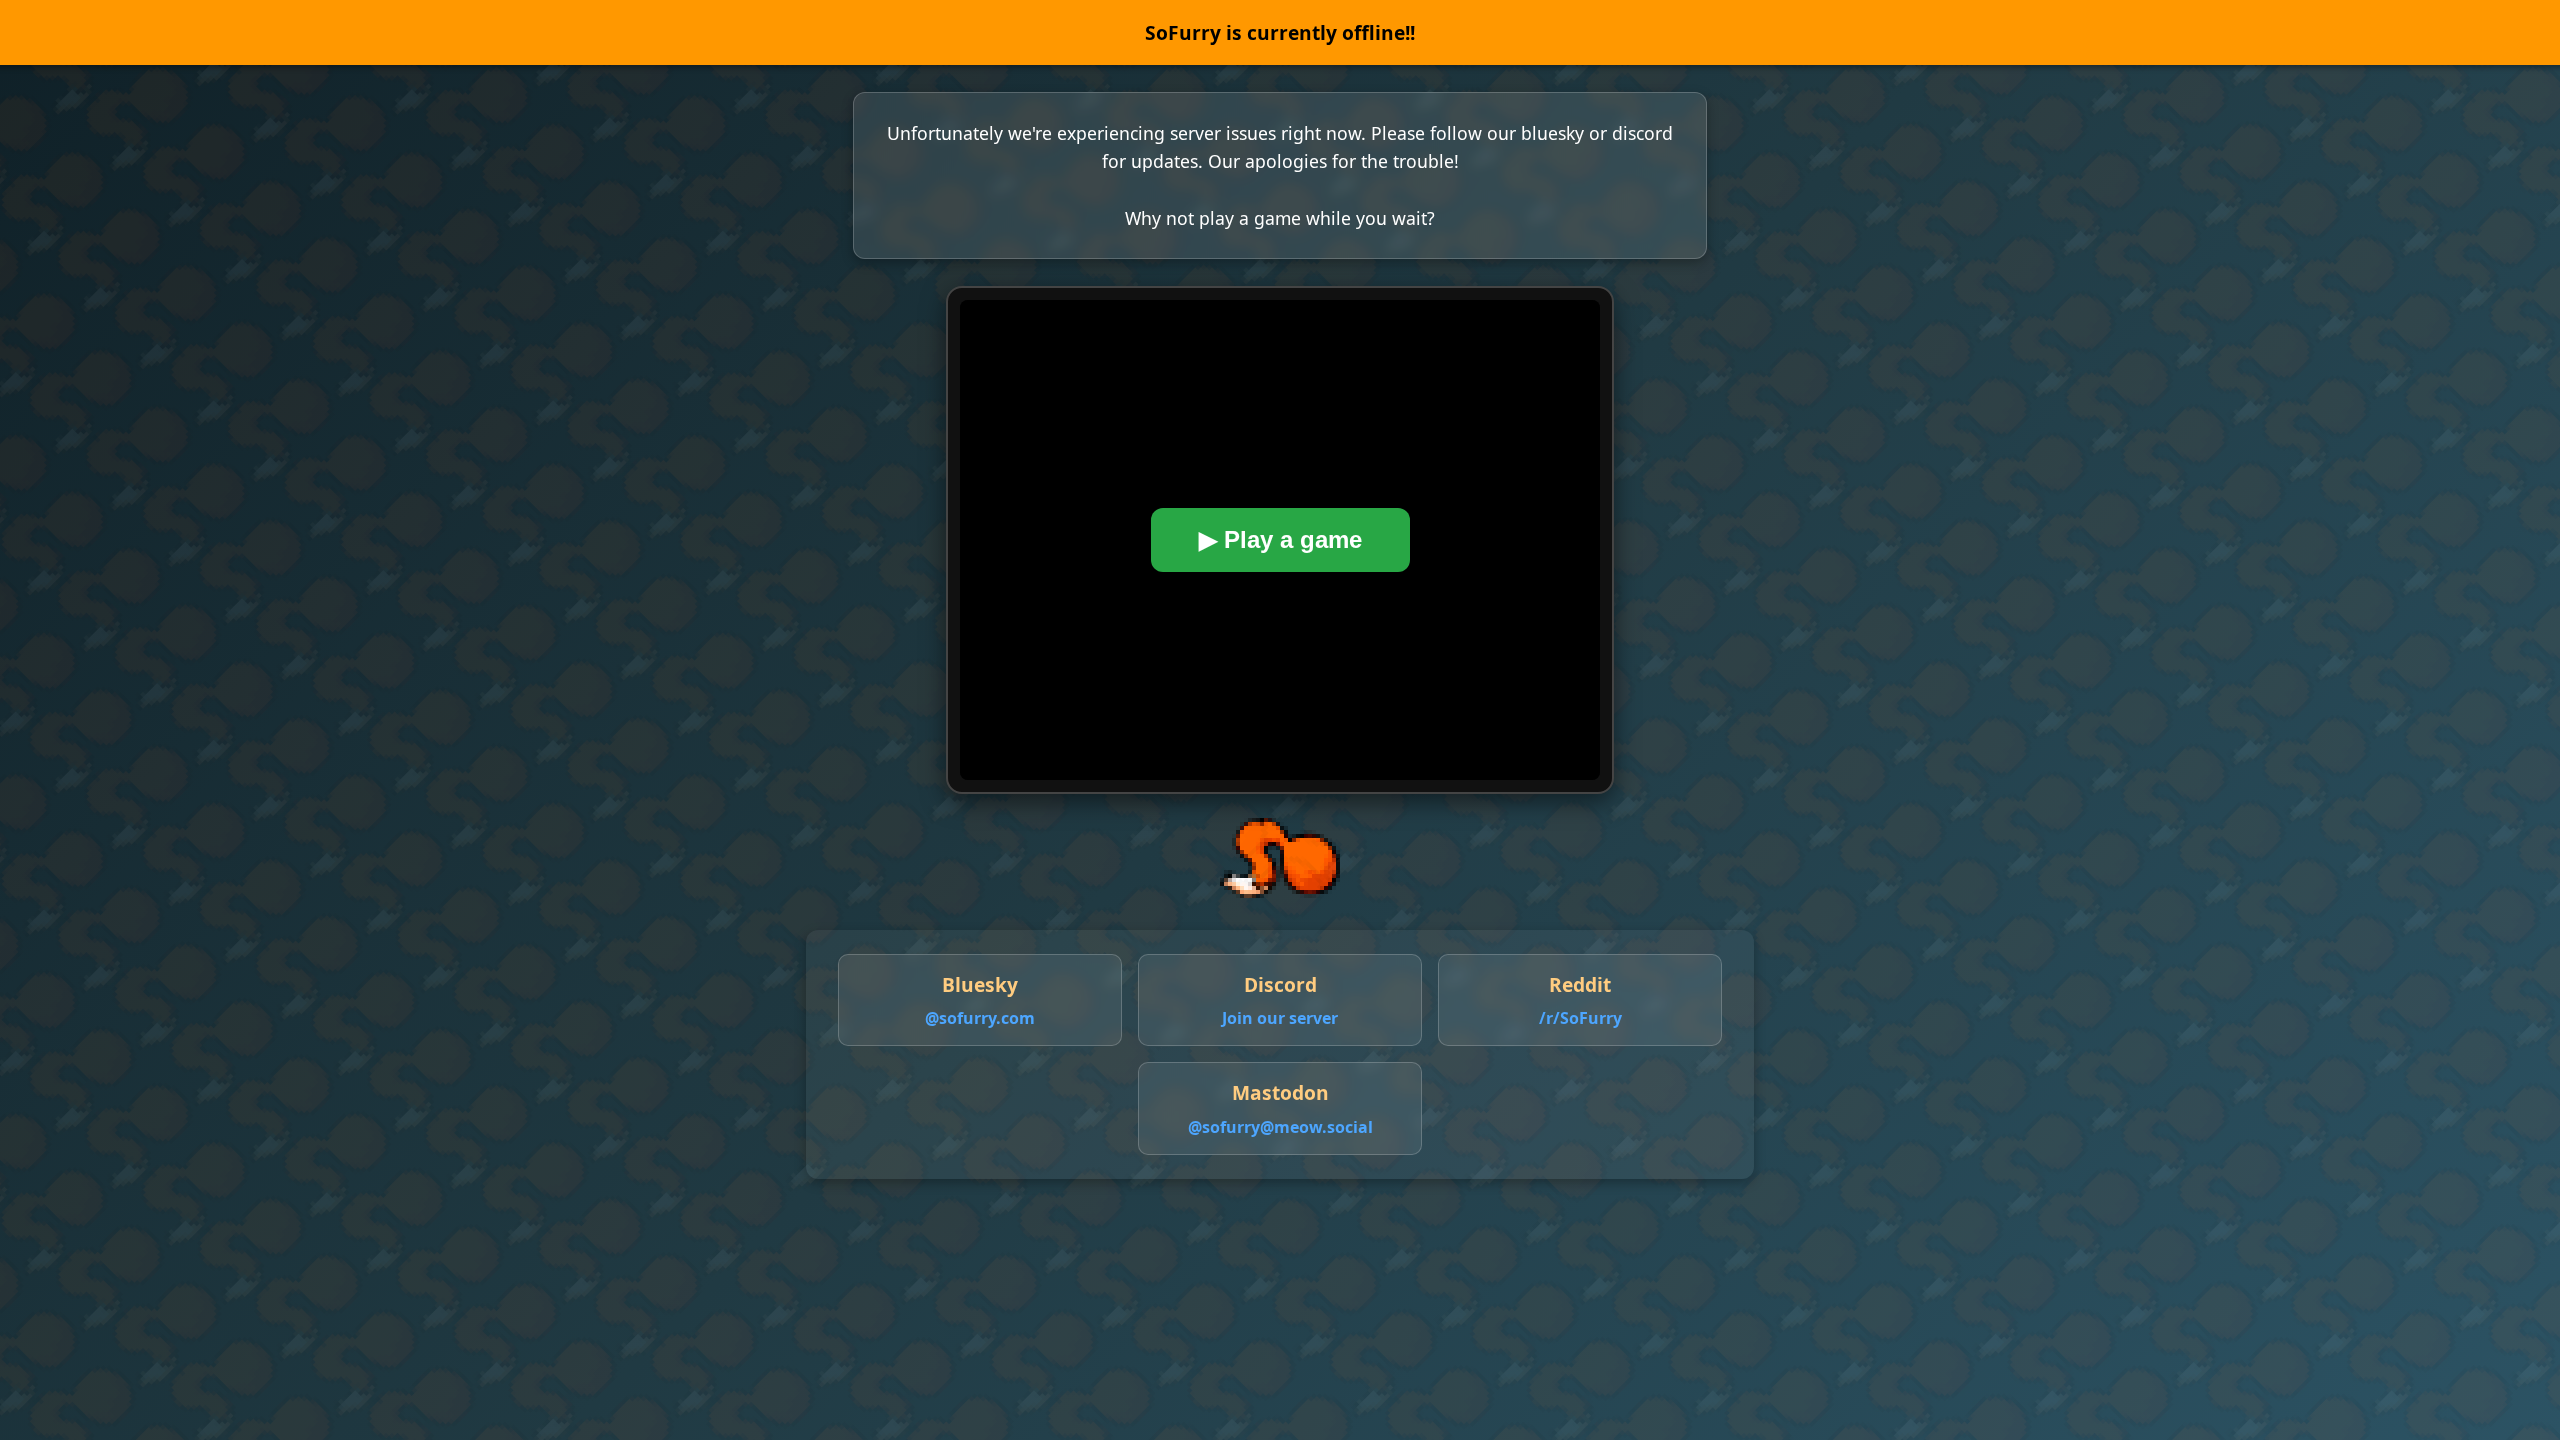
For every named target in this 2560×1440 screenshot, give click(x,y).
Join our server (1280, 1018)
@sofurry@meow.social (1280, 1127)
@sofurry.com (980, 1018)
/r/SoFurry (1580, 1018)
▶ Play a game (1280, 539)
